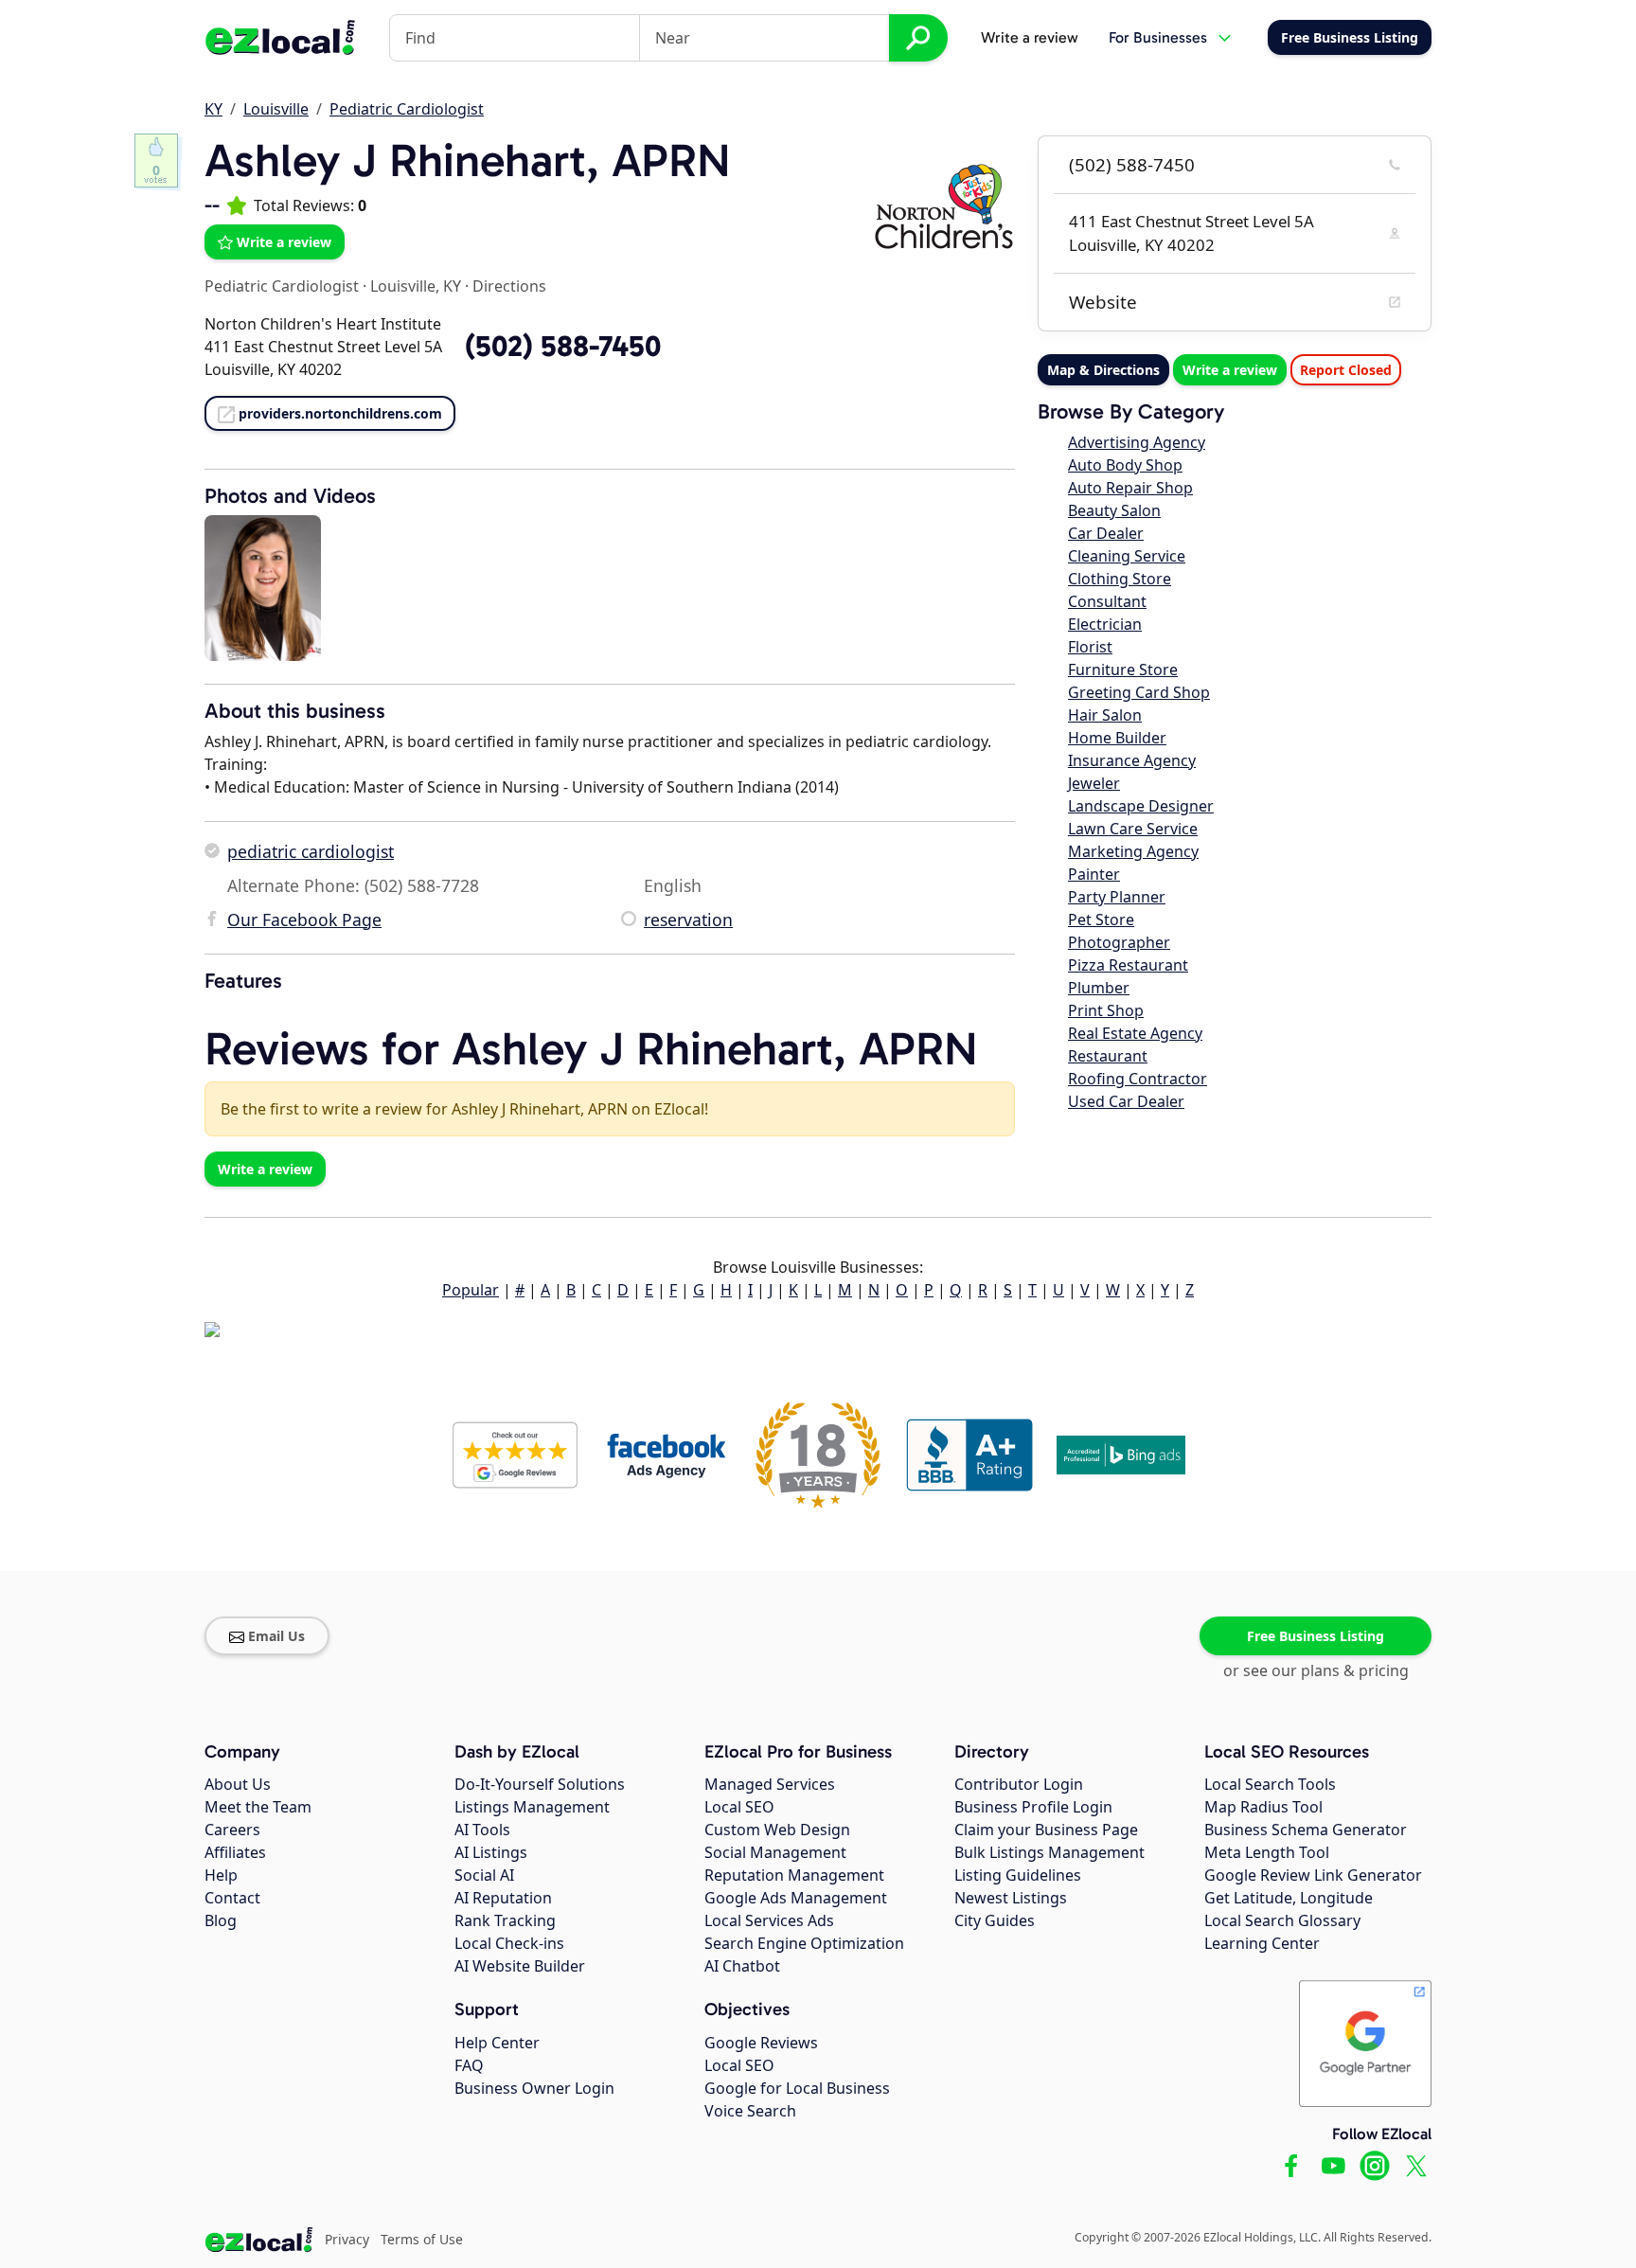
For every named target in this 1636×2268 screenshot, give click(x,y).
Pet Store (1101, 920)
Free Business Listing (1316, 1636)
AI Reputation (503, 1898)
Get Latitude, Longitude (1289, 1898)
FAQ (469, 2065)
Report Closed (1346, 370)
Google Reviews (761, 2043)
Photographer (1119, 942)
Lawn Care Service (1133, 829)
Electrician (1105, 624)
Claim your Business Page (1046, 1830)
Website (1103, 302)
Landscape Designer (1141, 806)
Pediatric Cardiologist (407, 109)
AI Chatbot (742, 1966)
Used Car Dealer (1126, 1101)
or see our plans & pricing (1316, 1670)
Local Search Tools (1270, 1784)
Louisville (276, 109)
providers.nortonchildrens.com (340, 413)
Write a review (1030, 37)
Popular (471, 1290)
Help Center (497, 2043)
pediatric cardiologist (311, 851)
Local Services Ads (769, 1920)
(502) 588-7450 (1132, 165)
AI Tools (482, 1830)
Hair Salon (1105, 715)
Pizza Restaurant (1128, 965)
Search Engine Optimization (804, 1943)
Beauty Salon (1114, 510)
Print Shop (1106, 1010)
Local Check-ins (509, 1943)
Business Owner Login (534, 2088)
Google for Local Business (797, 2088)
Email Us (276, 1636)
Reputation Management (794, 1875)
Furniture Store (1123, 670)
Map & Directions (1103, 370)
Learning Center (1262, 1943)
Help (221, 1875)
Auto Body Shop (1125, 465)
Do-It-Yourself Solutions (540, 1784)
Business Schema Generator (1306, 1830)
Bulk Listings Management (1049, 1852)
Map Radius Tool (1263, 1807)
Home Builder (1117, 738)
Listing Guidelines (1018, 1875)
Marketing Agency (1133, 851)
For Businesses (1158, 37)
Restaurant (1108, 1056)
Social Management (775, 1852)
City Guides (995, 1920)
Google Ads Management (796, 1898)
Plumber (1099, 988)
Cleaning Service (1127, 556)
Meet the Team (258, 1807)
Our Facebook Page (304, 920)
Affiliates (235, 1852)
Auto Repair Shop (1130, 488)
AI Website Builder (520, 1966)
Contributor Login (1019, 1784)
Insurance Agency (1132, 760)
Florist (1090, 647)
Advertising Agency (1137, 442)
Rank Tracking (505, 1920)
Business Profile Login (1033, 1807)
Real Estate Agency (1135, 1033)
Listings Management (532, 1807)
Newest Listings (1011, 1898)
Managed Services (770, 1784)
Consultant (1107, 601)
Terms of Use (422, 2239)
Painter (1094, 874)
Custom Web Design (777, 1830)
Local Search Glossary (1282, 1920)
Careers (232, 1830)
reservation (688, 920)
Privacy (347, 2239)
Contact (232, 1898)
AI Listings (491, 1852)
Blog (221, 1920)
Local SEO (739, 1807)
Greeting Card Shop (1139, 692)
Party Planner (1117, 897)
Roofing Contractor (1138, 1079)
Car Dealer (1106, 533)
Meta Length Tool (1267, 1852)
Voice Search (750, 2111)
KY (213, 109)
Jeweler (1094, 783)
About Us (238, 1784)
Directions (509, 286)
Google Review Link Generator (1313, 1875)
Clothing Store (1120, 579)
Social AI (484, 1875)
